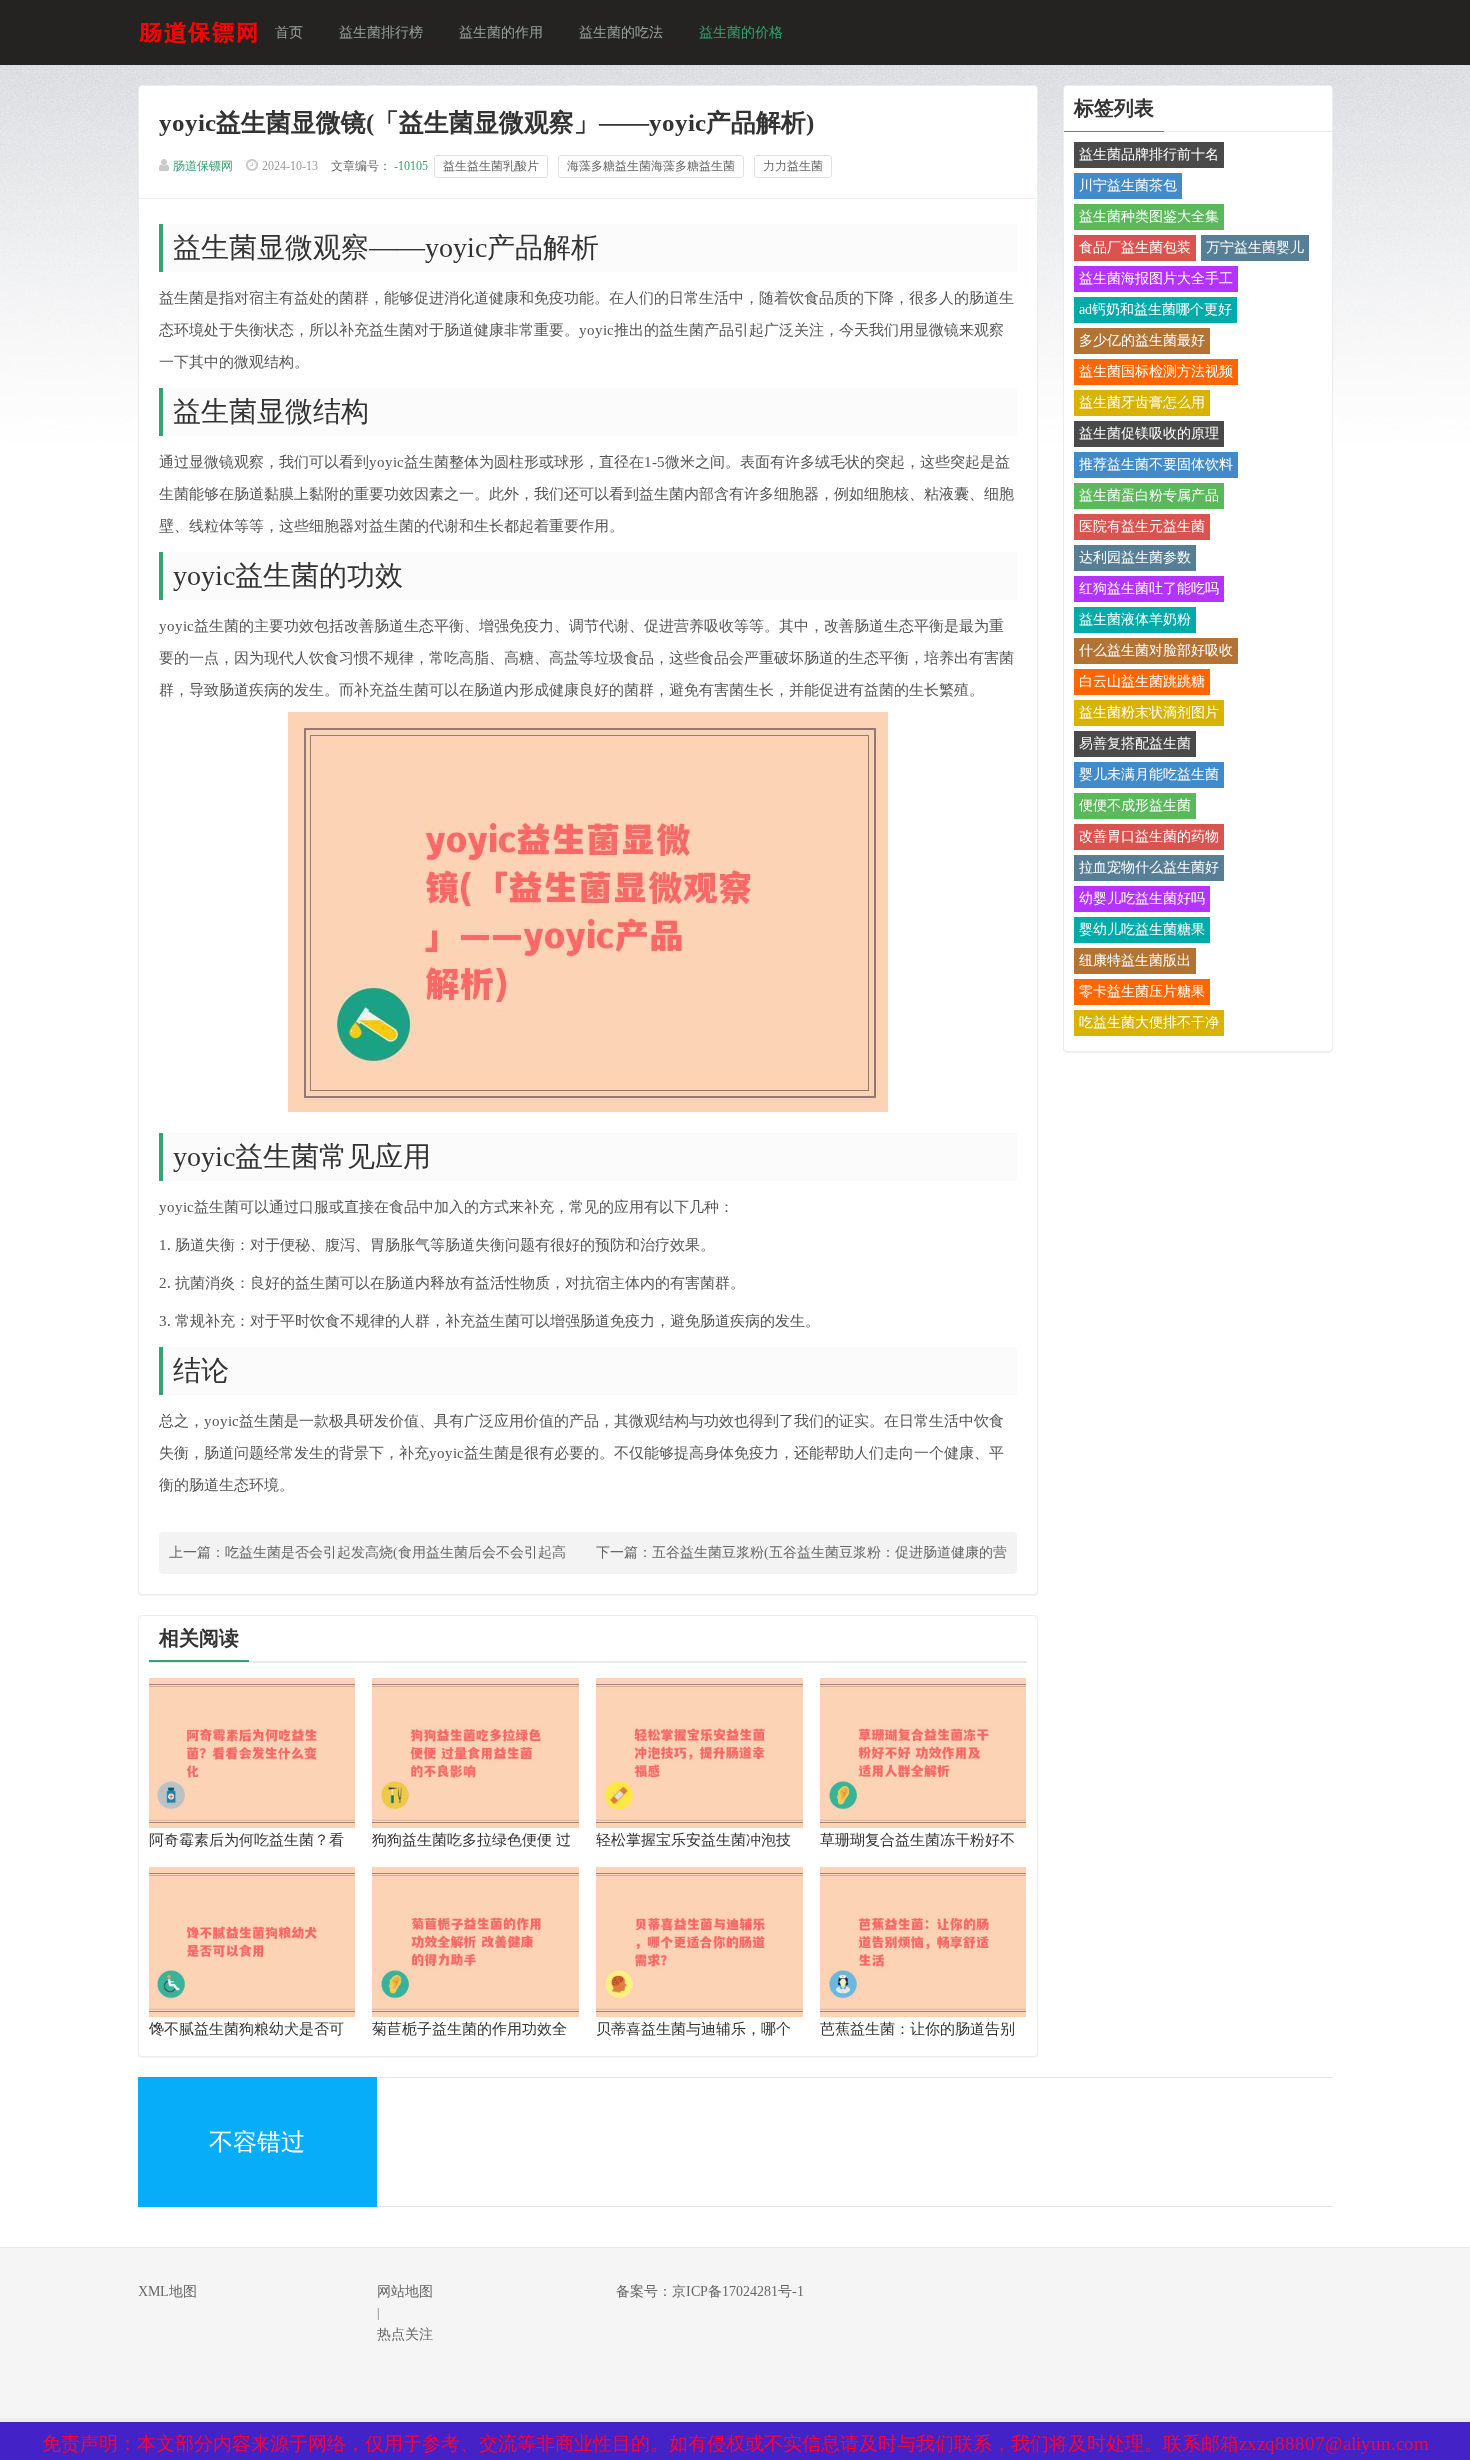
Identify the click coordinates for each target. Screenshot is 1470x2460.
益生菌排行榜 (381, 32)
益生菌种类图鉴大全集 (1149, 216)
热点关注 (405, 2334)
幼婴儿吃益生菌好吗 (1142, 898)
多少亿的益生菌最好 (1142, 340)
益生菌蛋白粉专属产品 (1149, 495)
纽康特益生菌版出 (1135, 960)
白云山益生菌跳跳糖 (1142, 681)
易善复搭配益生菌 (1135, 743)
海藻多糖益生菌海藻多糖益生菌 (651, 166)
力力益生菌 (793, 166)
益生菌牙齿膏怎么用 (1142, 402)
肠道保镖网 (203, 166)
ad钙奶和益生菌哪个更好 (1155, 309)
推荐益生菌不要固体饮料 (1156, 464)
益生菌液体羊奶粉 (1135, 619)
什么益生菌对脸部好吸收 (1156, 650)
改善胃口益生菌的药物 (1149, 836)
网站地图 (405, 2291)
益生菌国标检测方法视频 (1156, 371)
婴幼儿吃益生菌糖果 (1142, 929)
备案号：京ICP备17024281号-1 (710, 2291)
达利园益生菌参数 (1135, 557)
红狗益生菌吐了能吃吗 (1149, 588)
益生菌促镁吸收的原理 (1149, 433)
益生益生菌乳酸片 (491, 166)
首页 (289, 32)
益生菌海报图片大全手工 (1156, 278)
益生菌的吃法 (621, 32)
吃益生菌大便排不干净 (1149, 1022)
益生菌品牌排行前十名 (1149, 154)
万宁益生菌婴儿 (1255, 247)
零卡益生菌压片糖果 (1142, 991)
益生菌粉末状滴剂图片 (1149, 712)
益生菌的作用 (501, 32)
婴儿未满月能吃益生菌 (1149, 774)
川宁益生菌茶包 (1128, 185)
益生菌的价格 (741, 32)
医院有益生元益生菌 (1142, 526)
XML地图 (167, 2291)
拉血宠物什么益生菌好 (1149, 867)
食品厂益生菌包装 (1135, 247)
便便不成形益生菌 (1135, 805)
